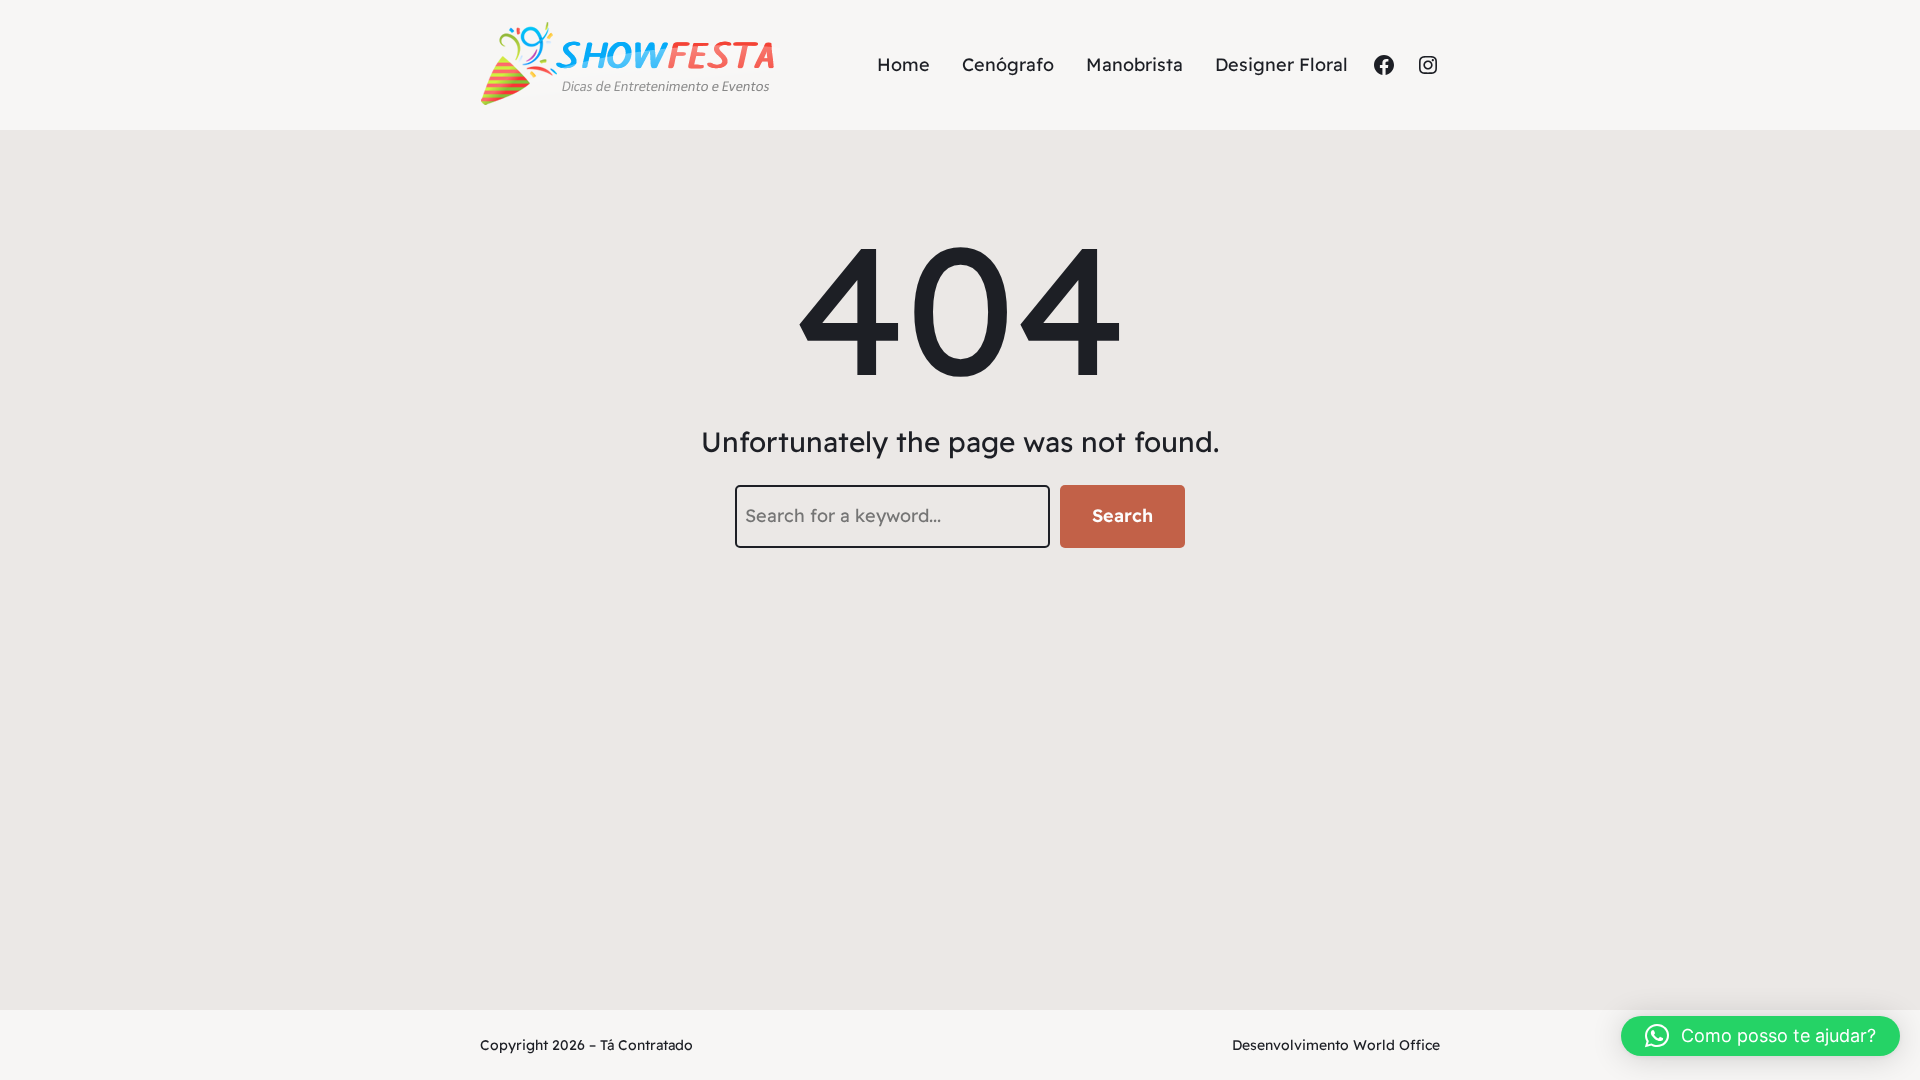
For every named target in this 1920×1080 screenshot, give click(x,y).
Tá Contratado (646, 1045)
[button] (1760, 1036)
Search (1122, 515)
